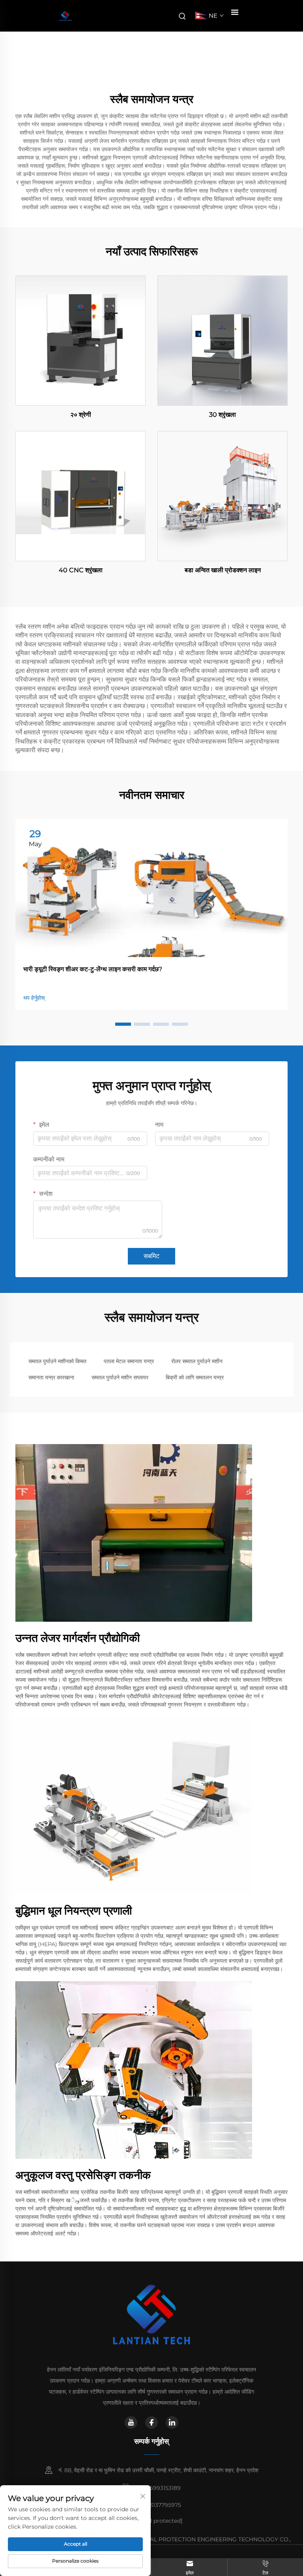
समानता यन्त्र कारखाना (51, 1377)
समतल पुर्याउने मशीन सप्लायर (120, 1377)
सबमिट (151, 1256)
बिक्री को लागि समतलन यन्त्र (195, 1377)
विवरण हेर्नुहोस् (80, 340)
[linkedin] (172, 2422)
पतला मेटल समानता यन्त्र (129, 1361)
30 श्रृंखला (223, 415)
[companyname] (65, 16)
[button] (123, 1024)
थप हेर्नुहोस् (34, 998)
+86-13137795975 (158, 2505)
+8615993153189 (158, 2488)
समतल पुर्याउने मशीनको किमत (57, 1361)
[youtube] (131, 2422)
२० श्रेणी (81, 415)
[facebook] (151, 2422)
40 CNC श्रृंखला (81, 570)
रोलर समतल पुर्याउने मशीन (197, 1361)
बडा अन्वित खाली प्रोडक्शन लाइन (223, 570)
